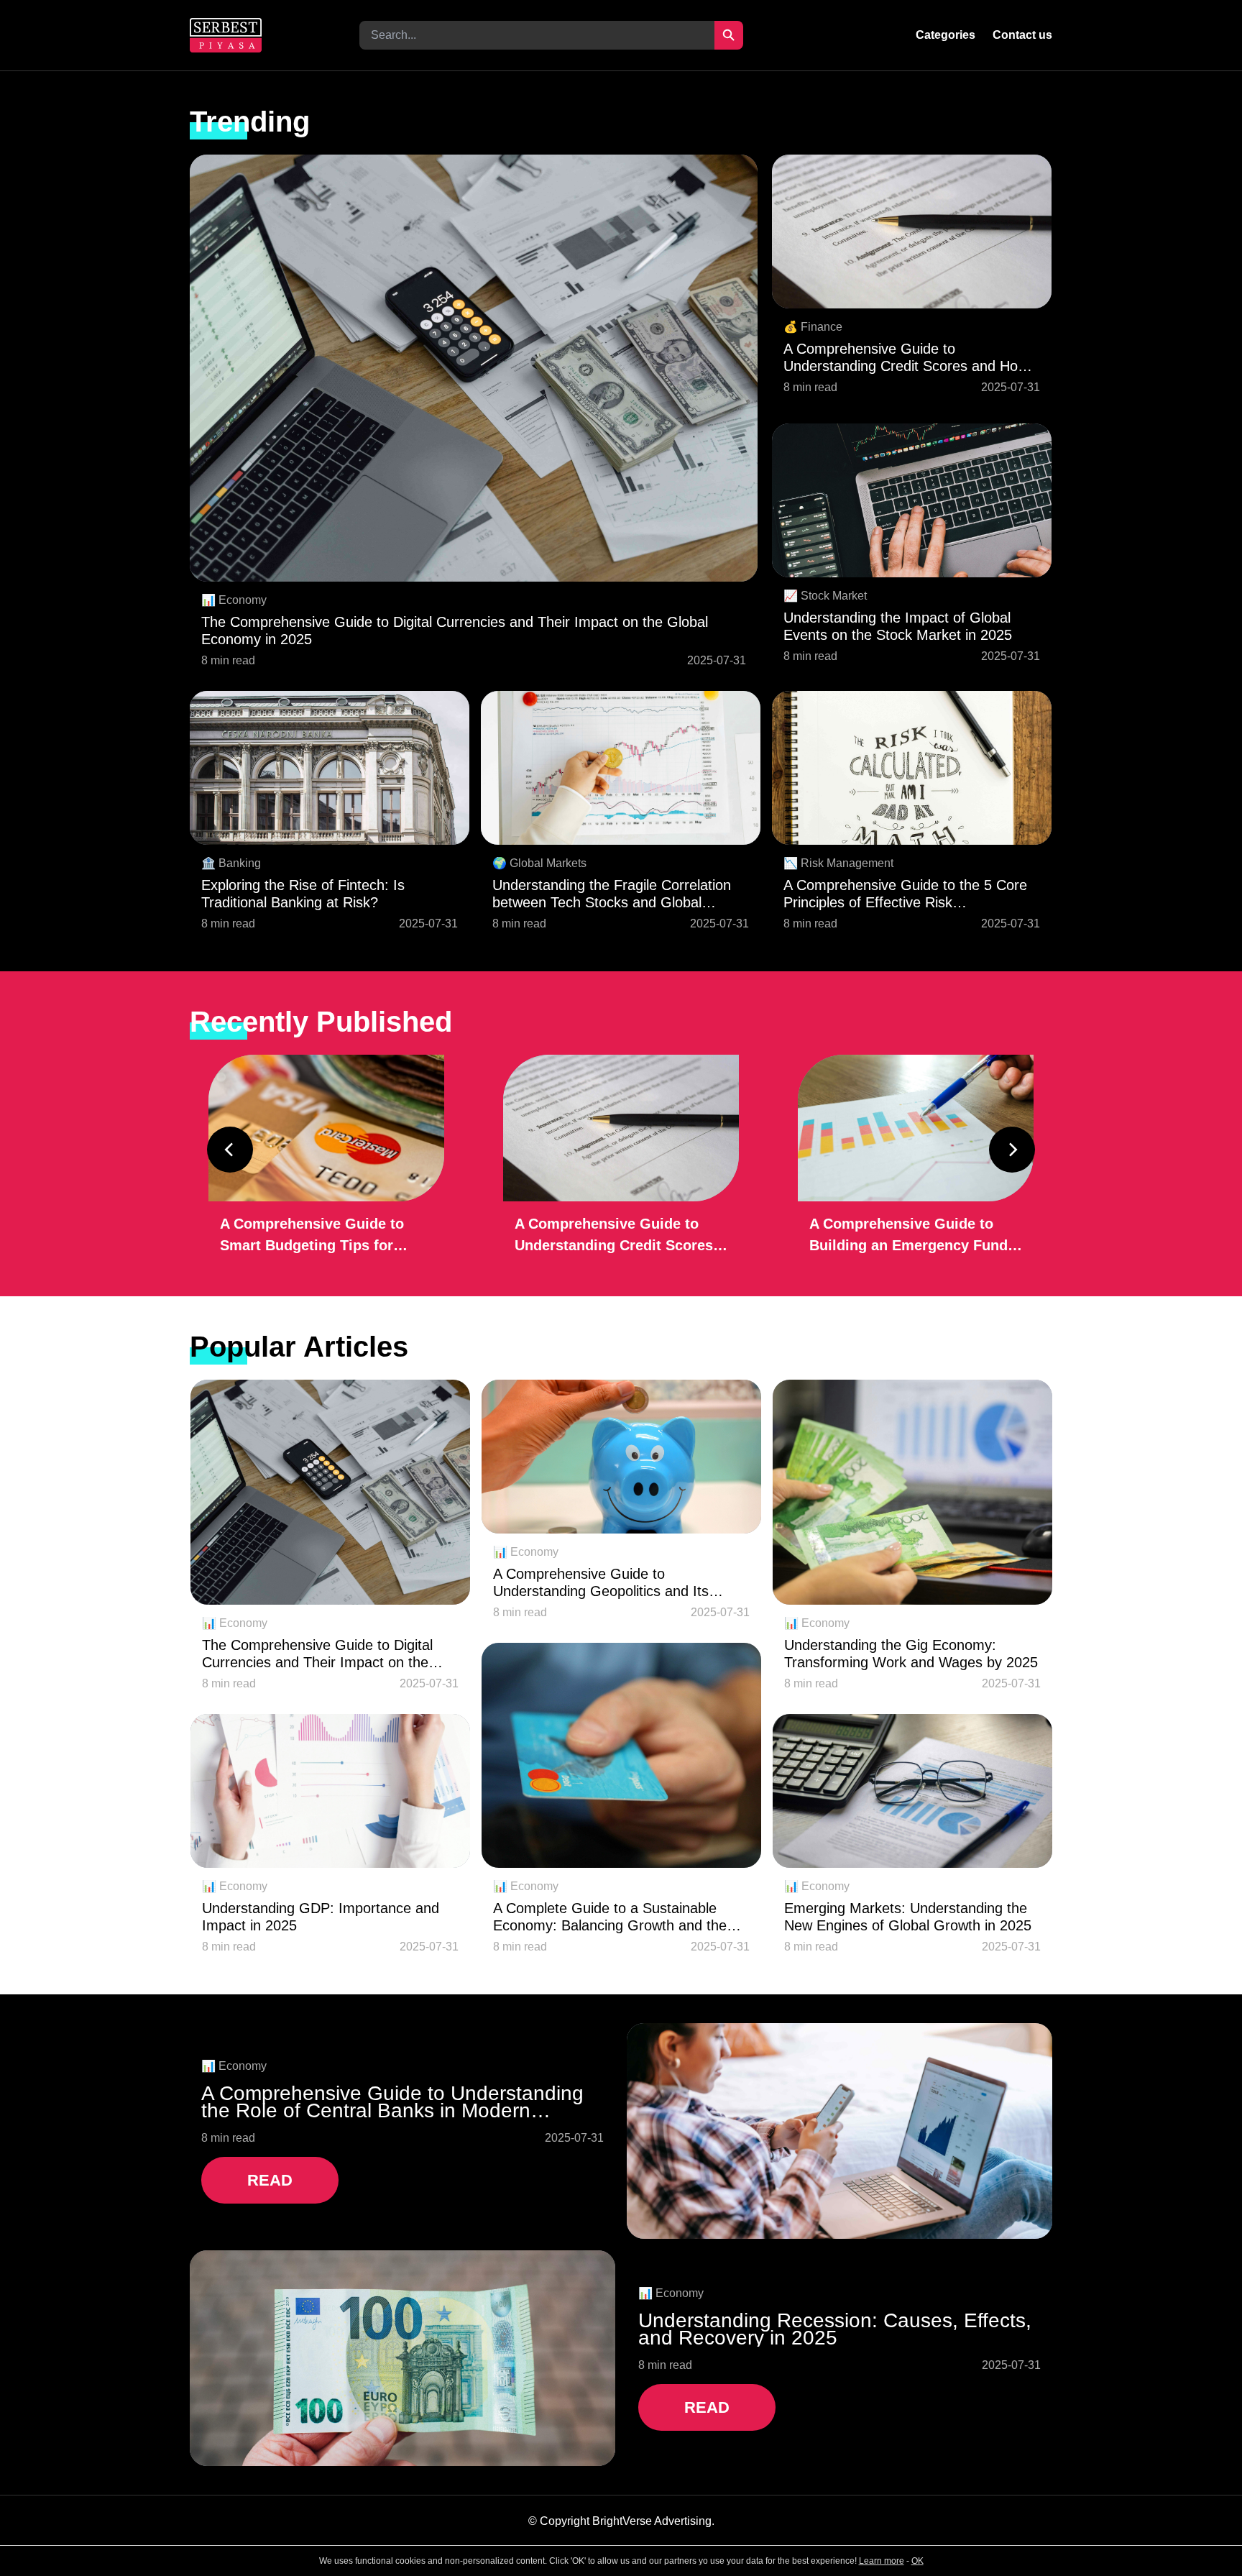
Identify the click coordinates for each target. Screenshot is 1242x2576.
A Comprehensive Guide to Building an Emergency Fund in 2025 (908, 1236)
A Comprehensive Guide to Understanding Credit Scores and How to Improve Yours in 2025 (906, 358)
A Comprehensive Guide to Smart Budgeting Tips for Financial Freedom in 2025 (312, 1236)
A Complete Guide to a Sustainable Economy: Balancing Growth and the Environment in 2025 (610, 1917)
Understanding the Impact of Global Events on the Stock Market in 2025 (898, 626)
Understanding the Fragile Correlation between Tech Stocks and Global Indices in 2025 (612, 894)
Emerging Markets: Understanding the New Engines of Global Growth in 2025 (908, 1917)
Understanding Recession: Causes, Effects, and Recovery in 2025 (835, 2329)
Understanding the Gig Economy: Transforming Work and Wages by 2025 (911, 1654)
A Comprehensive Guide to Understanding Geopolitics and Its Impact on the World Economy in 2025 (616, 1583)
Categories (946, 35)
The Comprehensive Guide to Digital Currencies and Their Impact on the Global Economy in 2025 (455, 631)
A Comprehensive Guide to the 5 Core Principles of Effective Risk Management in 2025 (905, 894)
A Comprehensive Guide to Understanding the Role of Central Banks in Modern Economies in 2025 (392, 2102)
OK (917, 2561)
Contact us (1022, 35)
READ (270, 2180)
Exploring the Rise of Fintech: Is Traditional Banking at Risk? (303, 894)
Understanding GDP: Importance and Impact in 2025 (321, 1917)
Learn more (882, 2561)
